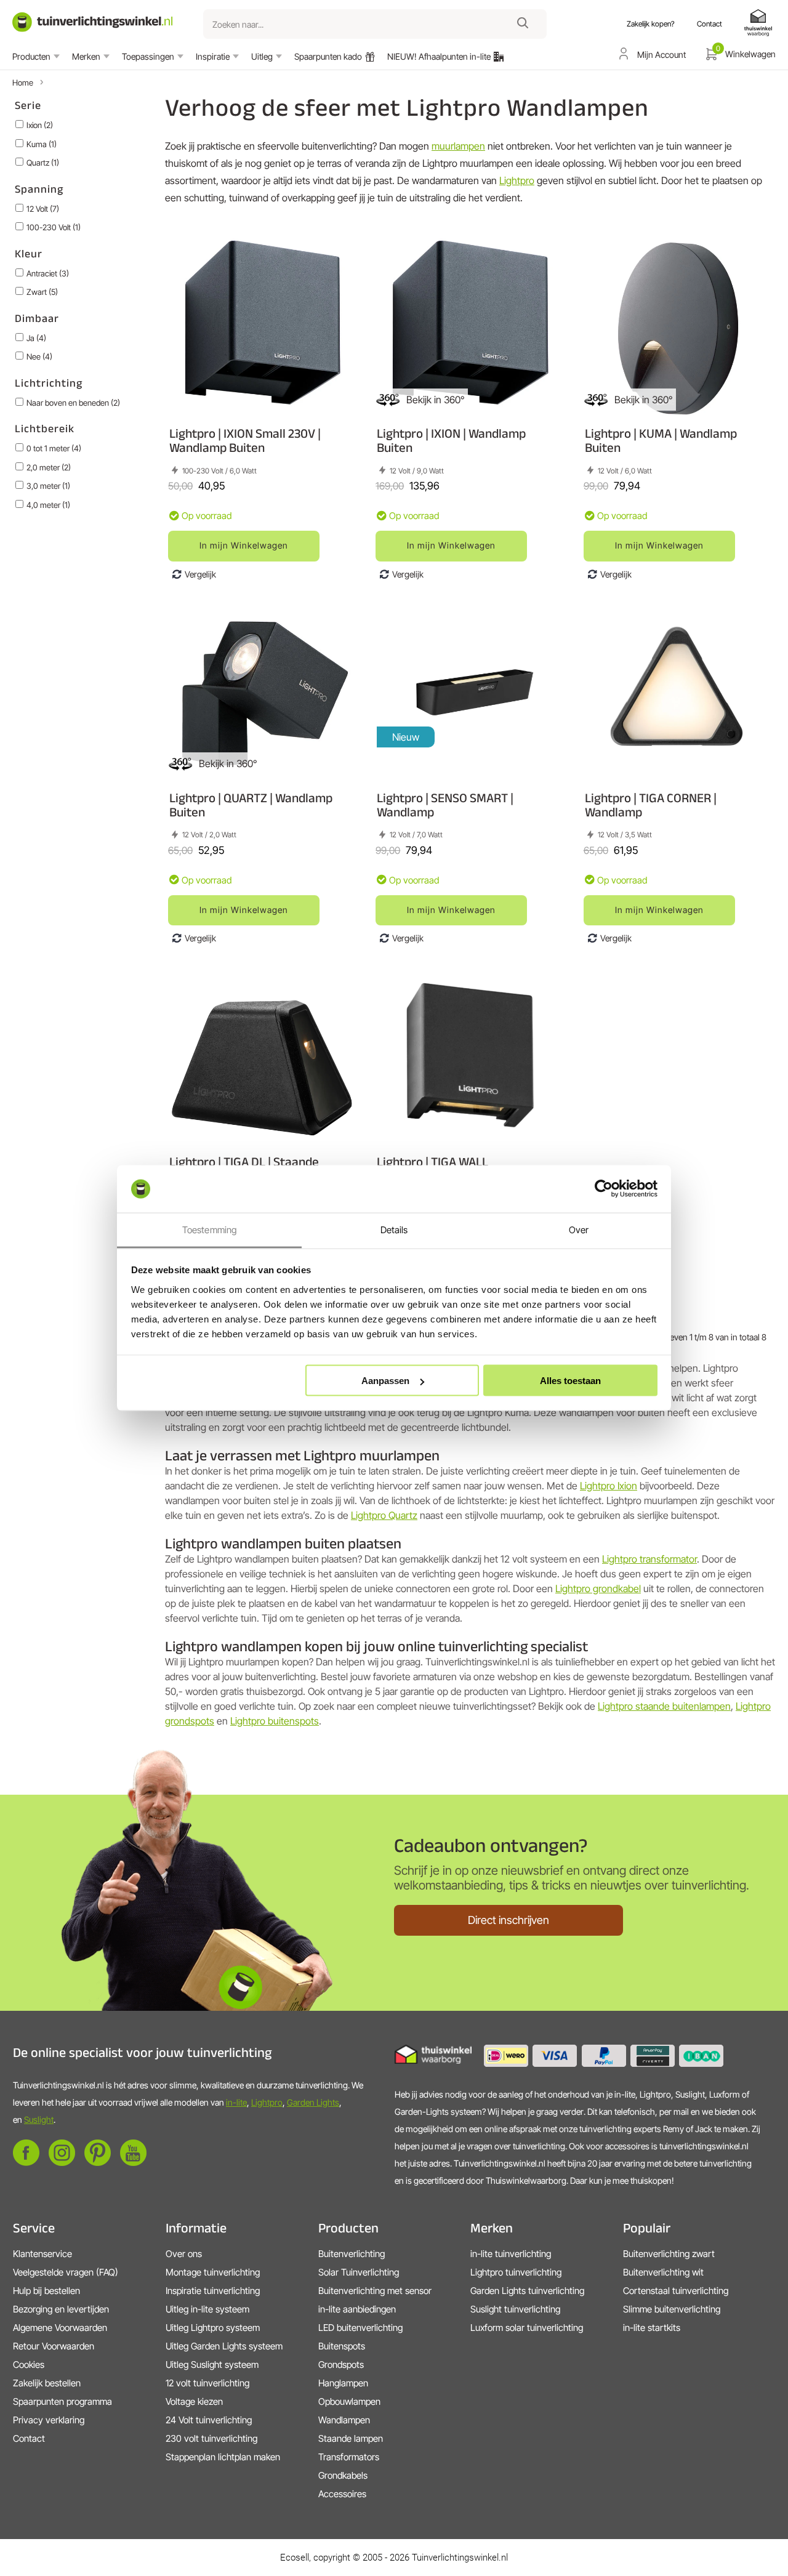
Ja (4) (36, 338)
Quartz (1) (43, 163)
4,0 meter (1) (48, 505)
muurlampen (458, 146)
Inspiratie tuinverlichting (213, 2291)
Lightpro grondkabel (598, 1588)
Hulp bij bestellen (46, 2291)
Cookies (29, 2365)
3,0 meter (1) (48, 486)
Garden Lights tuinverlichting (527, 2291)
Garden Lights (313, 2102)
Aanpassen (385, 1381)
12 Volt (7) (43, 209)
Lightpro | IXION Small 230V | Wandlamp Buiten (245, 440)
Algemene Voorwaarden (60, 2328)
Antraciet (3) (48, 273)
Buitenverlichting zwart (669, 2254)
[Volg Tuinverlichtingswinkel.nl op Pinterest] (98, 2163)
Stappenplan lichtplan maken (223, 2457)
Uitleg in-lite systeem (207, 2309)
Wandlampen (344, 2420)
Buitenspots (342, 2346)
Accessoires (342, 2494)
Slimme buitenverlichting (672, 2309)
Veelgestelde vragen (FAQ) (66, 2272)
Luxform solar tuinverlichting (527, 2328)
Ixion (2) (40, 125)
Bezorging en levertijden (61, 2309)
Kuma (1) (42, 144)
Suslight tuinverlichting (515, 2309)
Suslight (39, 2119)
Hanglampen (343, 2383)
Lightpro (517, 180)
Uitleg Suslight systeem (212, 2365)
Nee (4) (39, 356)
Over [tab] (579, 1229)
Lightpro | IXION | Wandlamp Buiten (451, 440)
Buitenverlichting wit (663, 2272)
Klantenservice (42, 2254)
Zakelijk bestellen (47, 2383)
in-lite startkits (652, 2328)
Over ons (184, 2254)
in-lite (236, 2102)
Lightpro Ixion (609, 1486)
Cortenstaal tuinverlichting (676, 2291)
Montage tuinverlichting (213, 2272)
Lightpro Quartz (384, 1515)
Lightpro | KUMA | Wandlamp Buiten (661, 440)
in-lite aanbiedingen (357, 2309)
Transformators (349, 2457)
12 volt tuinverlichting (207, 2383)
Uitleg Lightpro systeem (213, 2328)
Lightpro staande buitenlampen (664, 1706)
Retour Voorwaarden (54, 2346)
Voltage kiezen (194, 2401)
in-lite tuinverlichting (511, 2254)
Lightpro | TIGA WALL (432, 1161)
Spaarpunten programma (62, 2401)
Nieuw (406, 737)
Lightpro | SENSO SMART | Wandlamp (445, 805)
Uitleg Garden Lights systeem (224, 2346)
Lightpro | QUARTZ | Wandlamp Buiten (251, 805)
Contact (29, 2438)
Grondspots (341, 2365)
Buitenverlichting (352, 2254)
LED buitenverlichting (360, 2328)
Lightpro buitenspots (275, 1721)
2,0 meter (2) (49, 467)
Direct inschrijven (509, 1920)
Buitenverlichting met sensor (375, 2291)
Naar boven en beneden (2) (73, 403)
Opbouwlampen (349, 2401)
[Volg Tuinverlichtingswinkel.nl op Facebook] (26, 2163)
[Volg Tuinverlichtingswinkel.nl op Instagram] (62, 2163)
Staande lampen (351, 2438)
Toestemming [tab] (209, 1229)
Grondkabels (343, 2475)
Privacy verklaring (49, 2420)
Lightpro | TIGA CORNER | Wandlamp (651, 805)
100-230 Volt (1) (54, 227)
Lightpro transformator (649, 1559)
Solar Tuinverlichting (359, 2272)
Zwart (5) (42, 292)
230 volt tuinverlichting (211, 2438)
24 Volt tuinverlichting (209, 2420)
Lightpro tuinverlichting (516, 2272)
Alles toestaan (570, 1381)
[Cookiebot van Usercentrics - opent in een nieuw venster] (604, 1189)
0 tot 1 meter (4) (54, 448)
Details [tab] (394, 1229)
